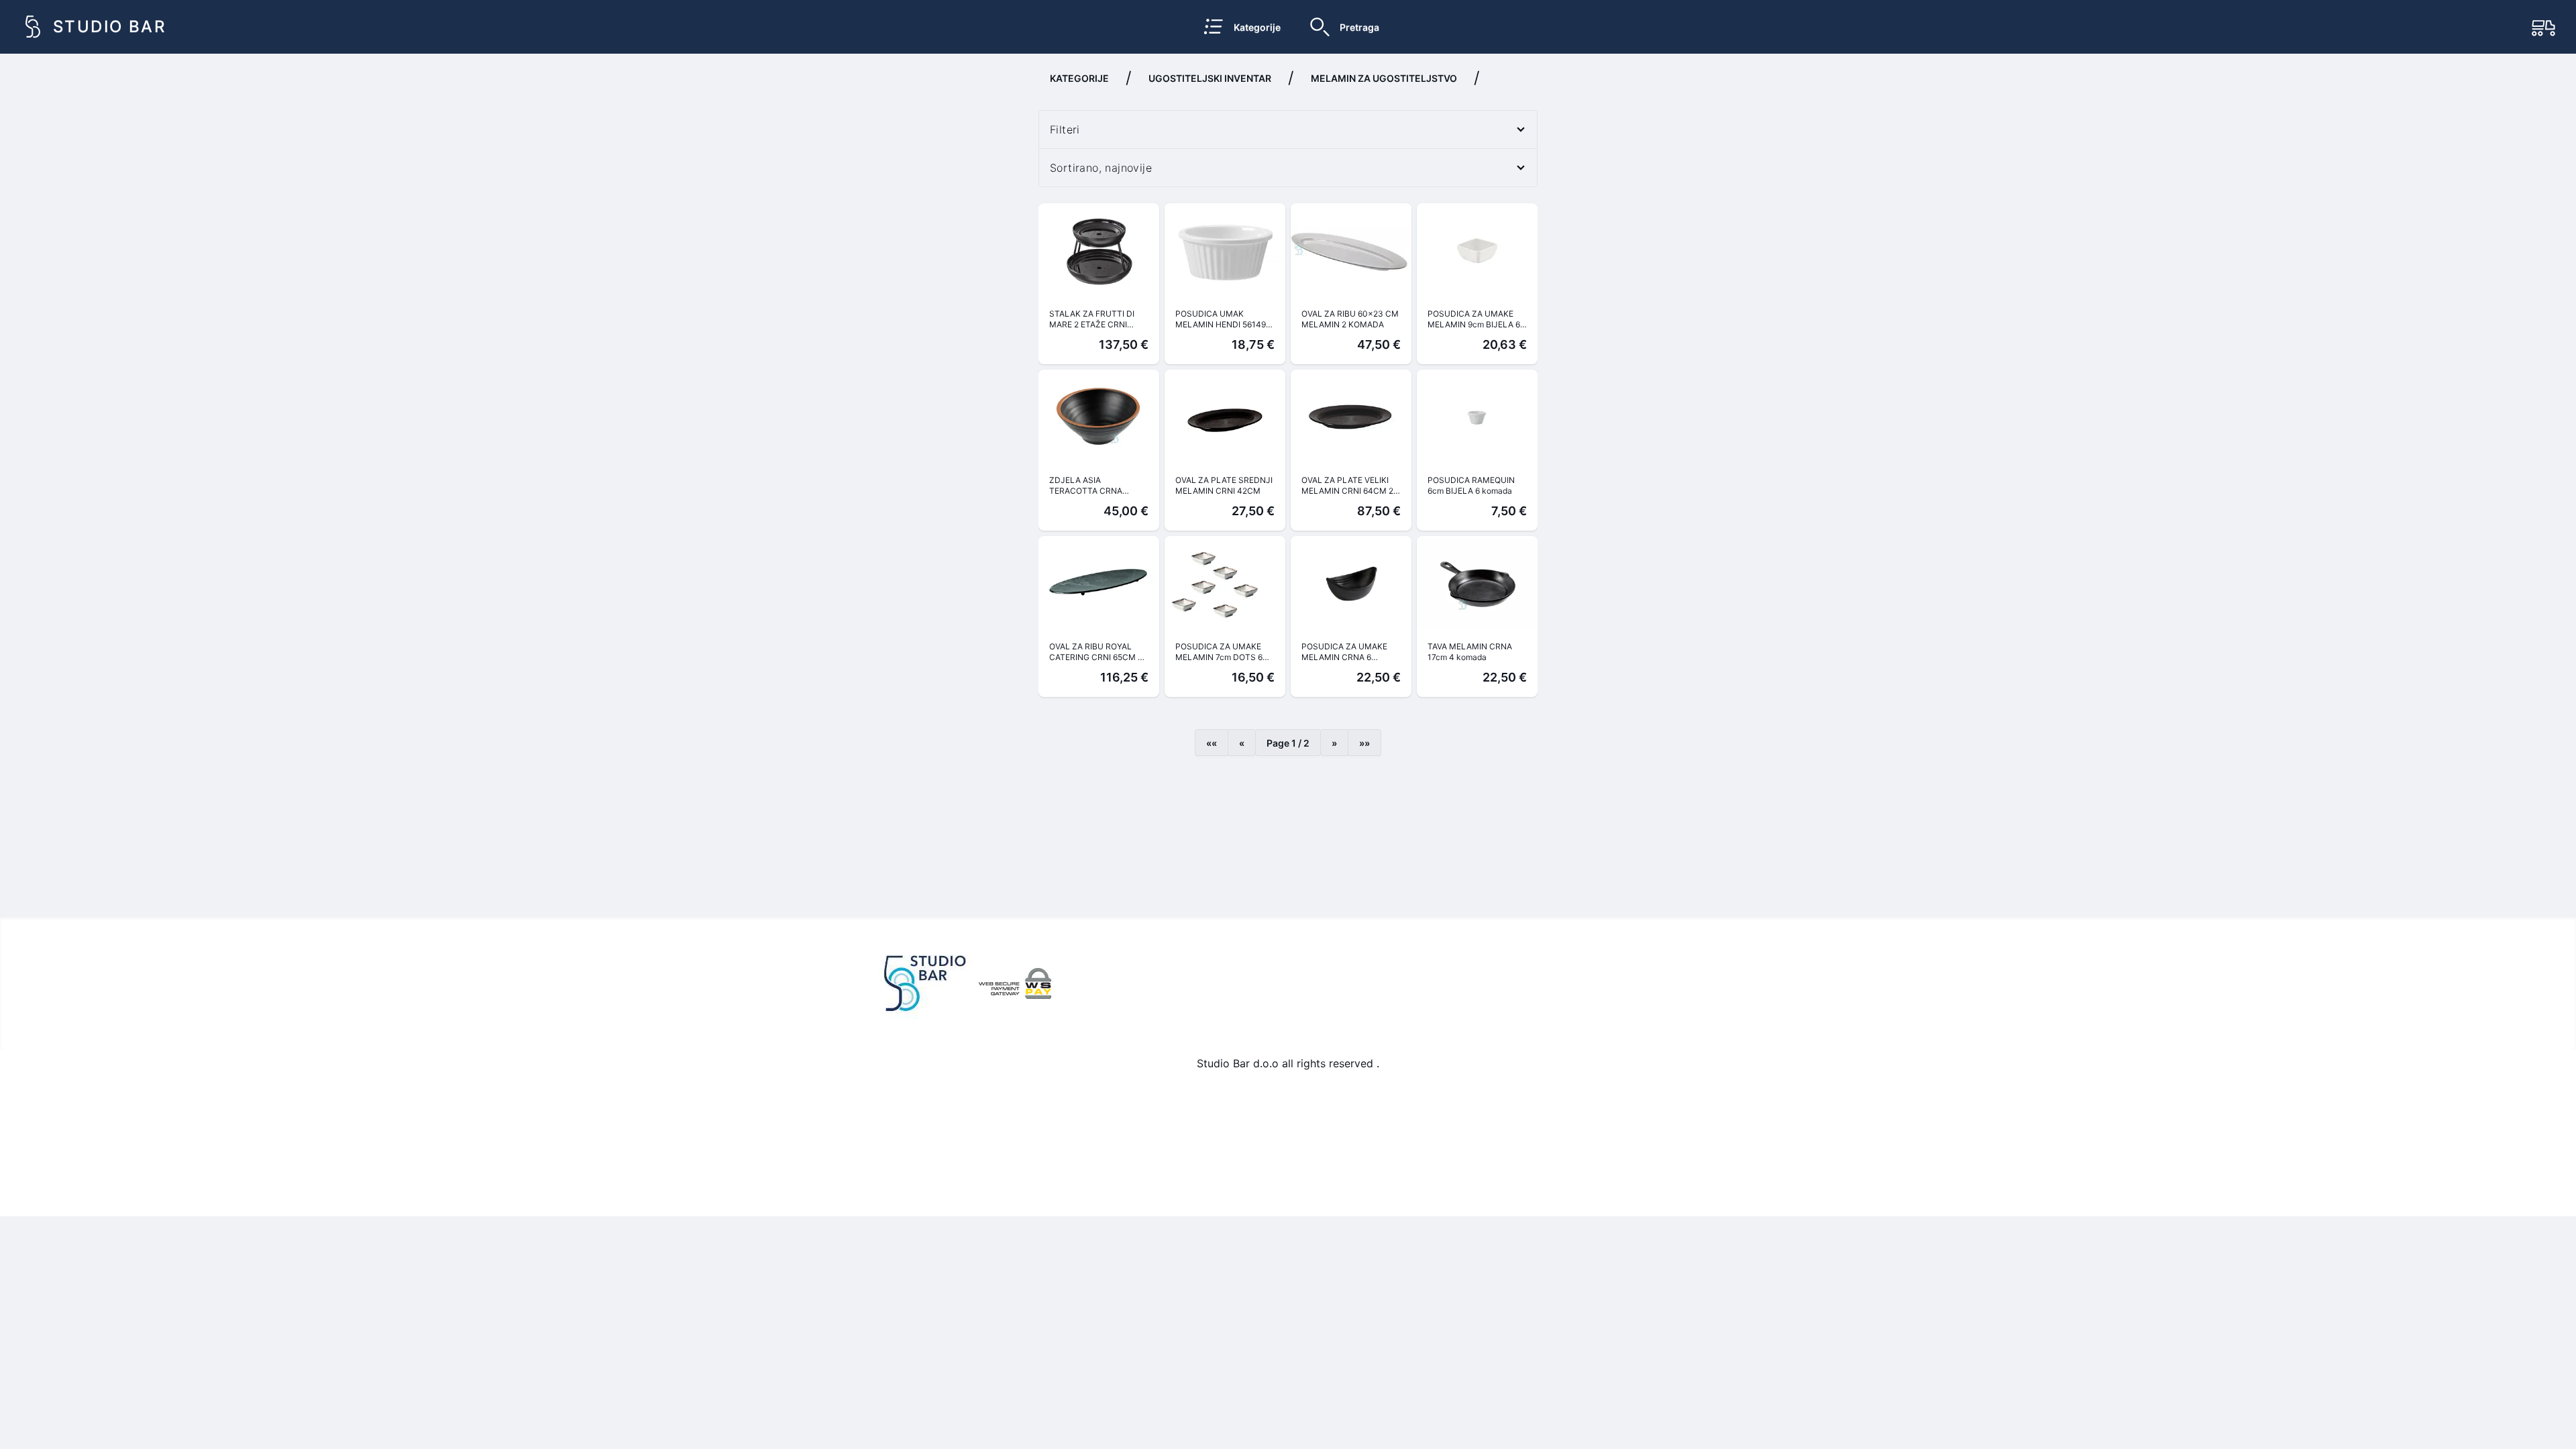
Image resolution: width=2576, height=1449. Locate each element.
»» (1364, 743)
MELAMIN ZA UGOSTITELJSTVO (1384, 78)
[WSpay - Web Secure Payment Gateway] (1015, 983)
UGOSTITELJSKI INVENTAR (1210, 78)
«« (1212, 743)
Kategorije (1079, 78)
